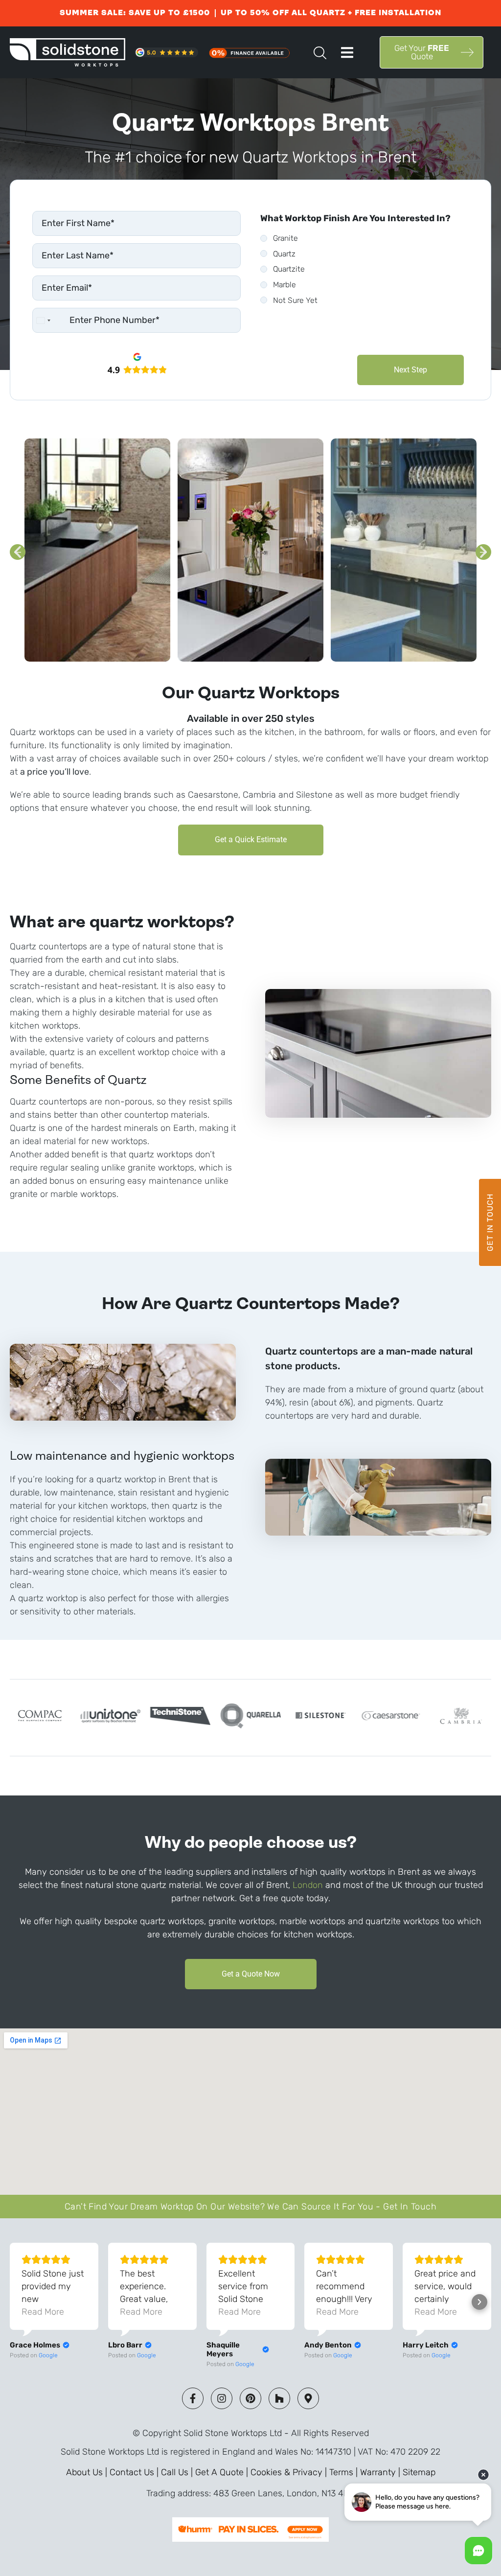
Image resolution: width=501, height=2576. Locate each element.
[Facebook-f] (193, 2398)
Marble (285, 285)
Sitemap (419, 2472)
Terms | (345, 2472)
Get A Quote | (223, 2472)
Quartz (284, 254)
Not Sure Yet (295, 300)
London (309, 1885)
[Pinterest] (250, 2398)
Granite (285, 238)
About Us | (88, 2472)
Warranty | (381, 2472)
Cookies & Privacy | (290, 2472)
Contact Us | (135, 2472)
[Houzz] (279, 2398)
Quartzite (289, 269)
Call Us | (178, 2472)
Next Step (410, 370)
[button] (347, 53)
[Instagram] (222, 2398)
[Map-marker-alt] (308, 2398)
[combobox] (43, 320)
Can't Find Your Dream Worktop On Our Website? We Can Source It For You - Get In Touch (250, 2207)
